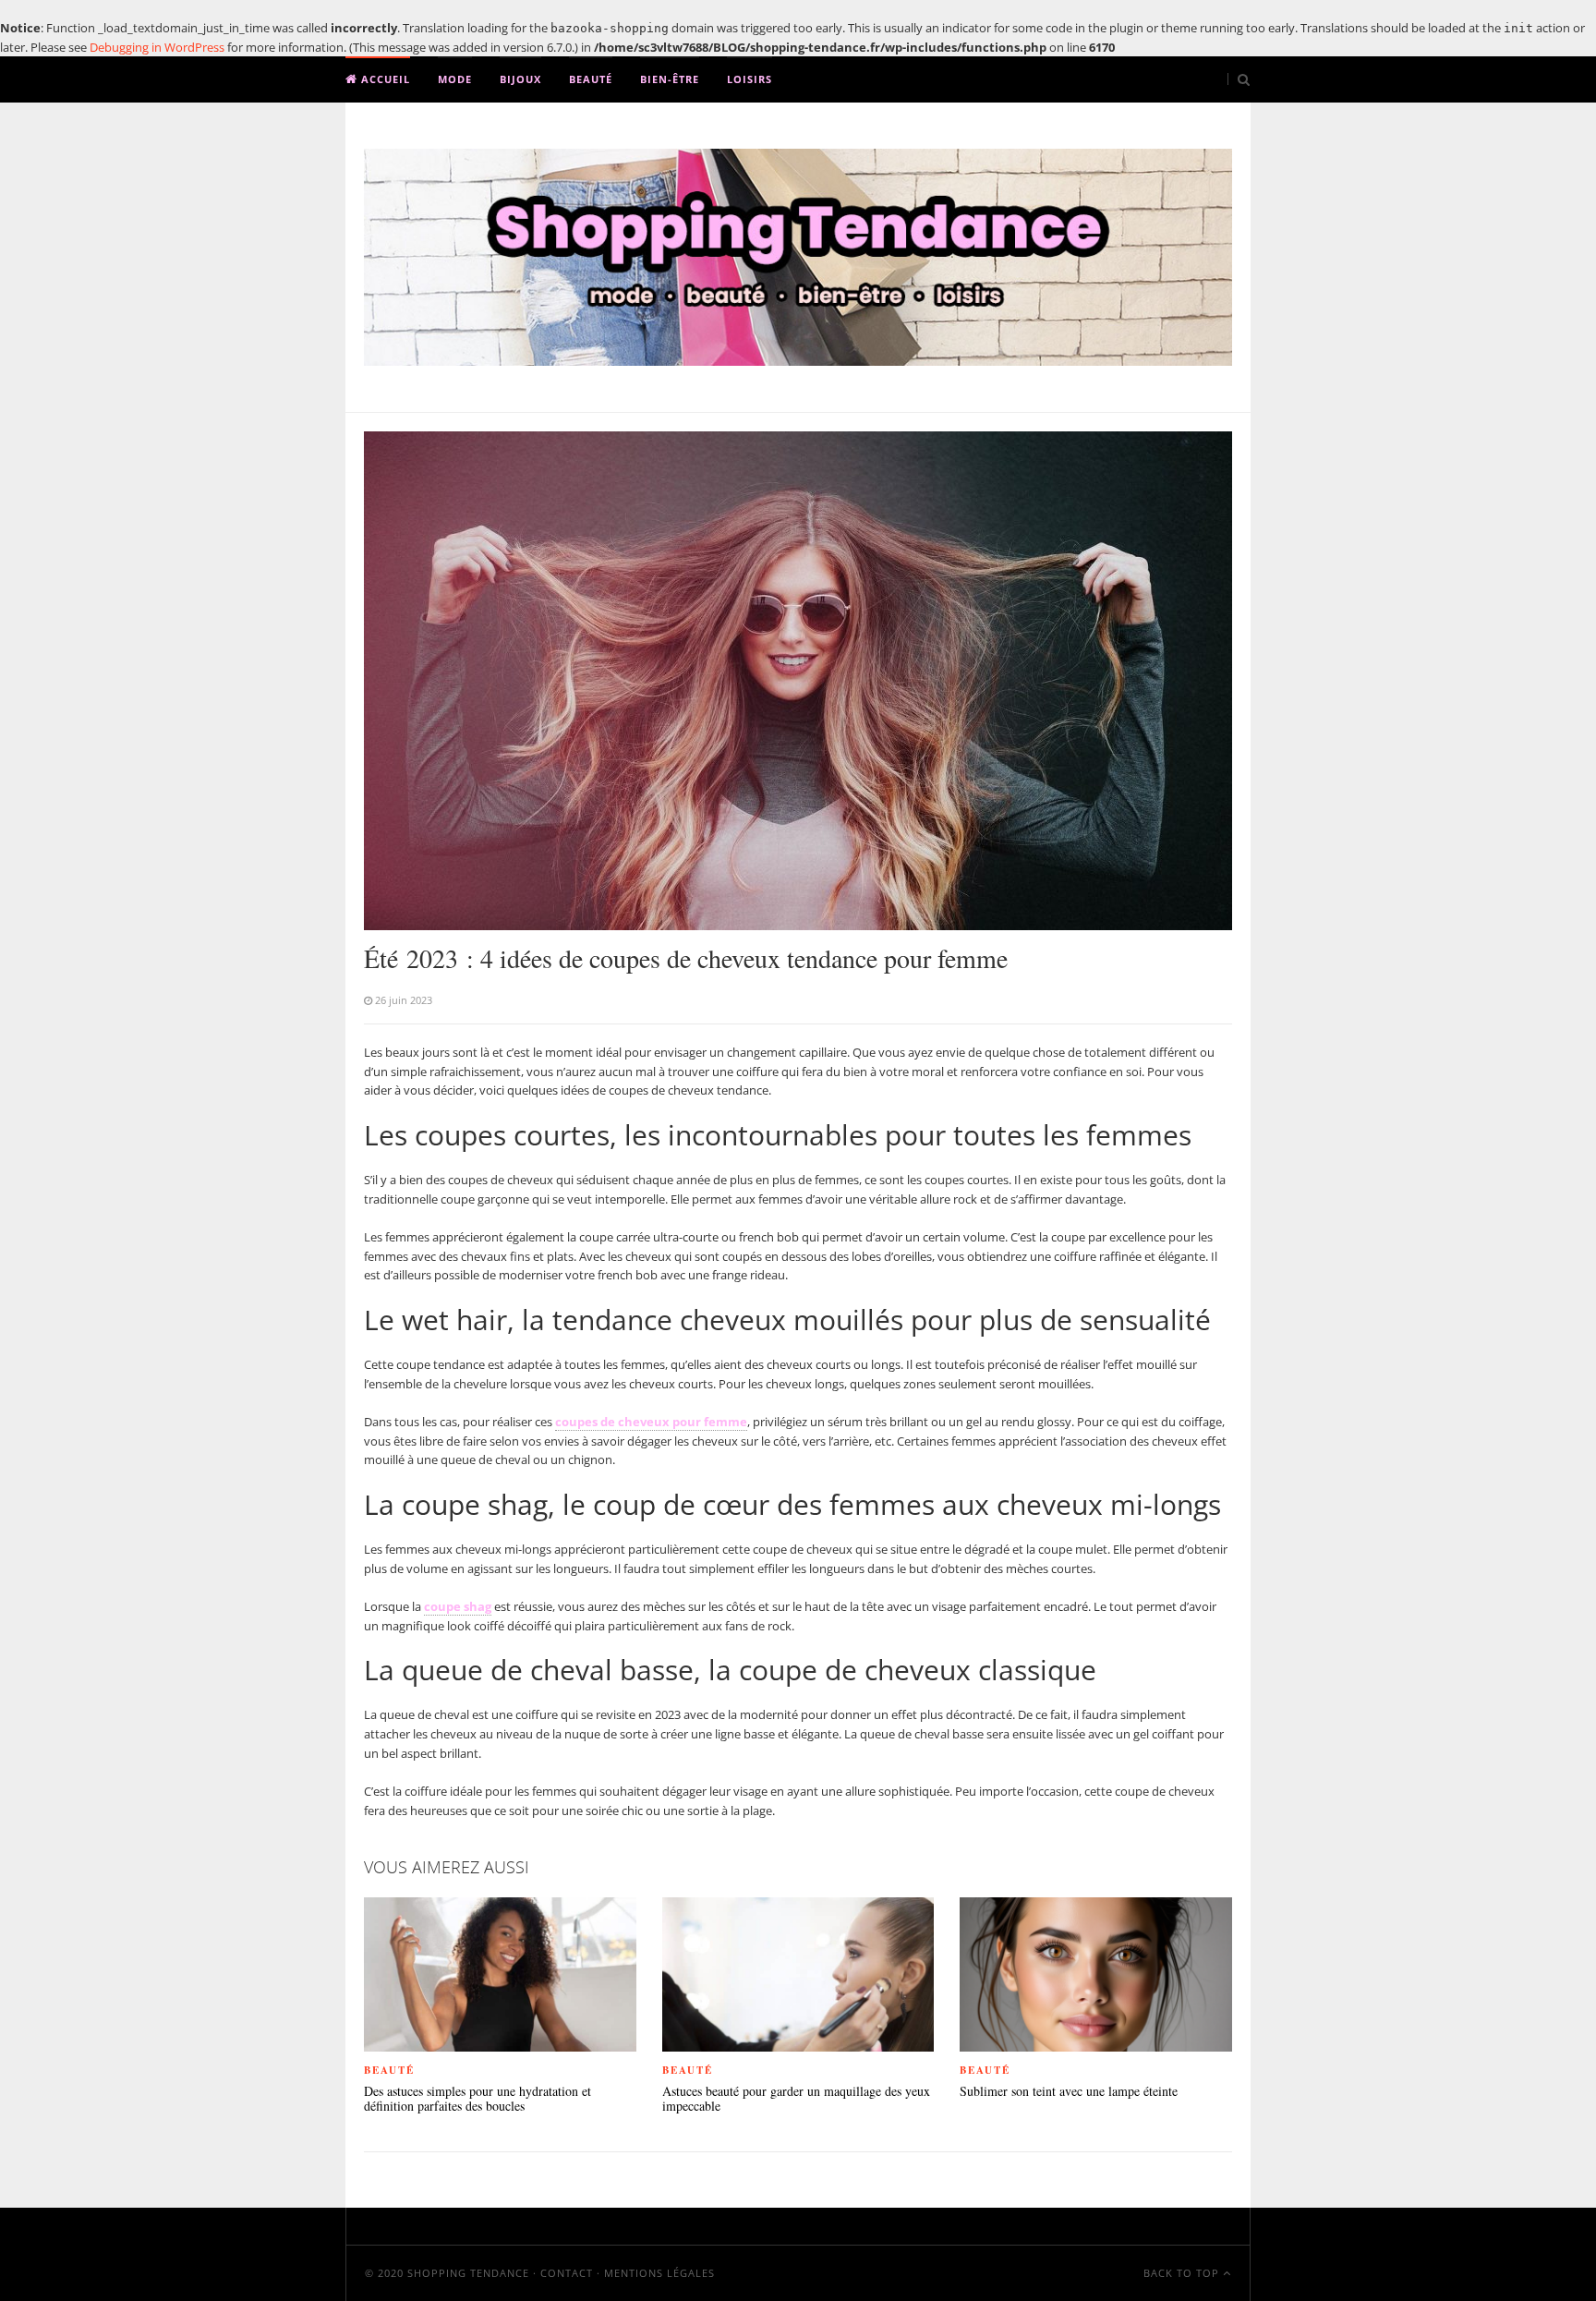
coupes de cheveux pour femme (651, 1422)
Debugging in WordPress (157, 47)
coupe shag (458, 1606)
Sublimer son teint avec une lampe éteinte (1069, 2092)
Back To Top (1183, 2273)
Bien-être (670, 79)
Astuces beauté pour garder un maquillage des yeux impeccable (796, 2100)
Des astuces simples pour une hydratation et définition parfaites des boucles (478, 2100)
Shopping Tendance (468, 2273)
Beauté (591, 79)
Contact (567, 2273)
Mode (455, 79)
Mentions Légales (659, 2273)
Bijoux (520, 79)
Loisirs (750, 79)
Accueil (384, 79)
